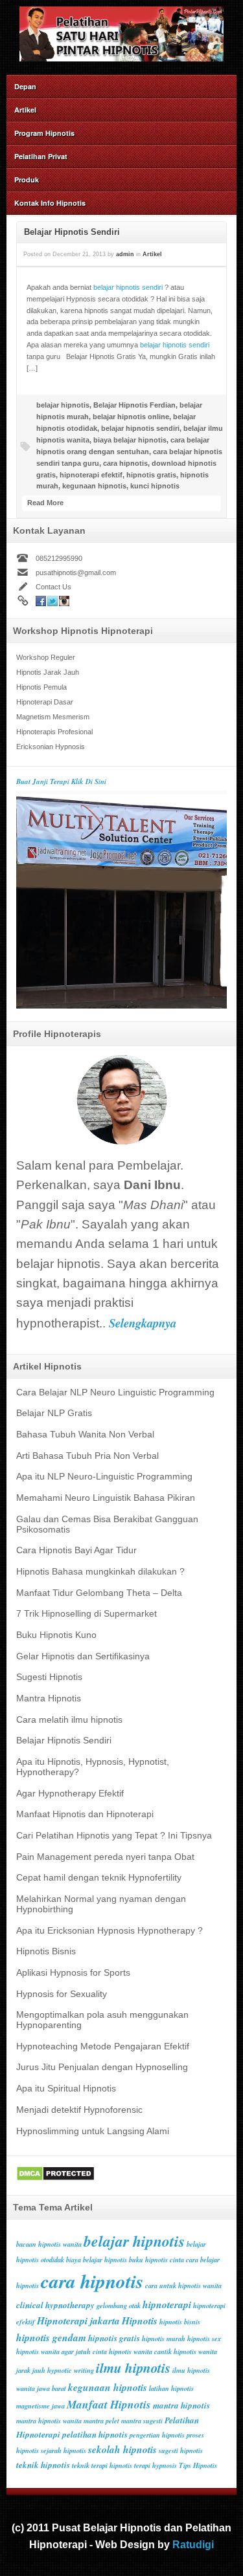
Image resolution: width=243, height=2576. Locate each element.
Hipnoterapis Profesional (54, 732)
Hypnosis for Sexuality (62, 1994)
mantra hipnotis (181, 2405)
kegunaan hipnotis (94, 486)
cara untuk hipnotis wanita (183, 2285)
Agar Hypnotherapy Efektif (70, 1794)
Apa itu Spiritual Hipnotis (66, 2089)
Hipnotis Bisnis (46, 1951)
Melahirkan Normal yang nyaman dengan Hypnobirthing (101, 1904)
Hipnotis (140, 2320)
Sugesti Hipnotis (49, 1677)
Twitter (52, 601)
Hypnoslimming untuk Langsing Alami (93, 2131)
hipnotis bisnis (180, 2321)
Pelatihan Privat (41, 156)
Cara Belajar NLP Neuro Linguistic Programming (115, 1392)
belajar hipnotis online (131, 417)
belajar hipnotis (63, 405)
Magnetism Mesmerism (53, 717)
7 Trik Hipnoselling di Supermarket (87, 1614)
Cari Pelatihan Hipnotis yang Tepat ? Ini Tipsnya (114, 1836)
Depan (25, 86)
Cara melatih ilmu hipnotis (69, 1720)
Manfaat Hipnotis (109, 2404)
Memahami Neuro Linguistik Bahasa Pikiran (106, 1498)
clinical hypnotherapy (55, 2305)
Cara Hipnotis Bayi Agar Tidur (76, 1550)
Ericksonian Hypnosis (51, 747)
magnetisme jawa (40, 2406)
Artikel (25, 110)
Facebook (41, 601)
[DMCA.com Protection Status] (55, 2179)
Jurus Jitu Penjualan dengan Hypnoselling (102, 2067)
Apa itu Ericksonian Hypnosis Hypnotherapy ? (110, 1931)
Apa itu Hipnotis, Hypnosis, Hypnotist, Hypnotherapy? (93, 1767)
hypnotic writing (71, 2370)
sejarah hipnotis (64, 2450)
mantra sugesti (142, 2420)
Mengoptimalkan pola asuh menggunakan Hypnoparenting (102, 2020)
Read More (45, 503)
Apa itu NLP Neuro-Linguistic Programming (104, 1477)
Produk (27, 180)
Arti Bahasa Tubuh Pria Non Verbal (87, 1456)
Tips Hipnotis (198, 2465)
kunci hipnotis (155, 486)
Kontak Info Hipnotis (50, 203)
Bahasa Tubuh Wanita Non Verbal (85, 1435)
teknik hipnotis (43, 2465)
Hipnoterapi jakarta (78, 2320)
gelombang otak (119, 2305)
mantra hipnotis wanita (49, 2420)
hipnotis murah (164, 2338)
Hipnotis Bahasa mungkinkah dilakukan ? (100, 1572)
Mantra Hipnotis (49, 1698)
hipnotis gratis (151, 475)
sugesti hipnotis (181, 2450)
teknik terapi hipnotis (102, 2465)
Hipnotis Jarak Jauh (48, 672)
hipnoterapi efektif (91, 475)
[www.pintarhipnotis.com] (121, 58)
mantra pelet (101, 2420)
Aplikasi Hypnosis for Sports (73, 1973)
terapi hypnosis (156, 2465)
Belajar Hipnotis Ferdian (134, 405)
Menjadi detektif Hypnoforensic (79, 2110)
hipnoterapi (167, 2304)
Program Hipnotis (44, 133)
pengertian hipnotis (157, 2435)
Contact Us (53, 587)
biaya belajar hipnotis (130, 440)
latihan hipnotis (171, 2388)
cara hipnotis (125, 463)
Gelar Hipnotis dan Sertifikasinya (83, 1656)
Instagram (64, 601)
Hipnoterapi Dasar (45, 702)
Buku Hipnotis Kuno (56, 1635)
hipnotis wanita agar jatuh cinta (62, 2351)
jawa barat (52, 2388)
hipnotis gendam (51, 2337)
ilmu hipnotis (133, 2368)
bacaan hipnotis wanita (49, 2244)
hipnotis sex (204, 2338)
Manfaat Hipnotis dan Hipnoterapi (85, 1814)
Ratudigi (193, 2544)
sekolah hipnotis (122, 2449)
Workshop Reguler (46, 657)
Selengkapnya (143, 1323)
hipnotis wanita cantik (140, 2351)
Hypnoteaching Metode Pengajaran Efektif (103, 2047)
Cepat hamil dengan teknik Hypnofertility (99, 1878)
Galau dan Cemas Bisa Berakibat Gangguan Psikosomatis (107, 1524)
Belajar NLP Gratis (54, 1413)
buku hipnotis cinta (156, 2259)
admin (125, 254)
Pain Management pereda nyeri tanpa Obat (105, 1857)
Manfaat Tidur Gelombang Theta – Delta (99, 1593)
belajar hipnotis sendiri (128, 287)
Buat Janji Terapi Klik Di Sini (61, 781)
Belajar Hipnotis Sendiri (72, 232)
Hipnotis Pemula (41, 687)
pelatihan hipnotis (95, 2434)
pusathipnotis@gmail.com (76, 573)
